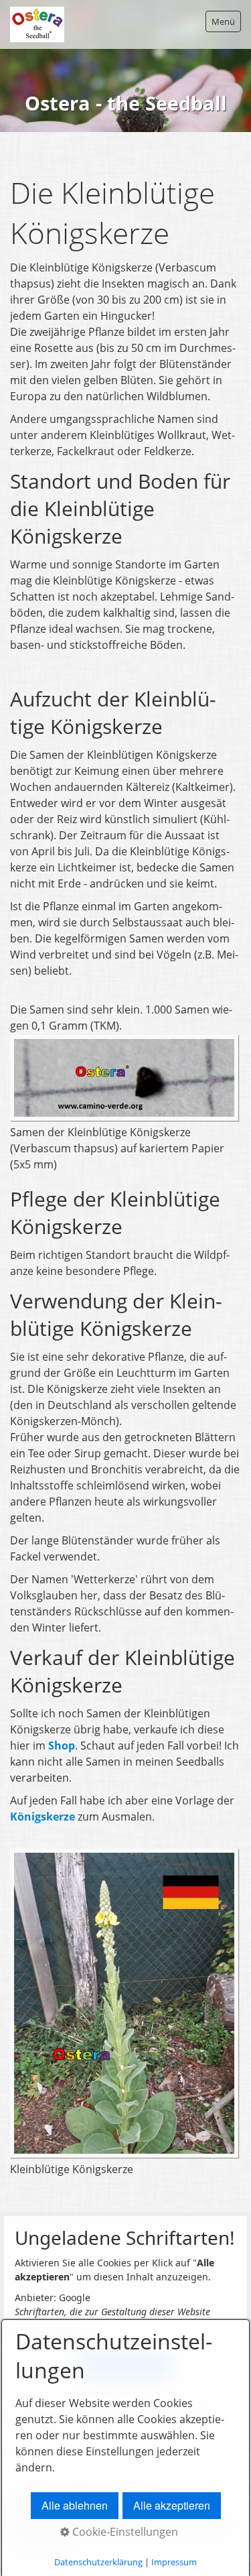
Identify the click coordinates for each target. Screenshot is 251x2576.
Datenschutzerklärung (98, 2562)
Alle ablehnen (75, 2505)
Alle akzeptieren (172, 2505)
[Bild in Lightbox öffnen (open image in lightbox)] (124, 1078)
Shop (62, 1745)
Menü (223, 21)
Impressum (174, 2562)
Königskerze (44, 1817)
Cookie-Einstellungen (124, 2532)
